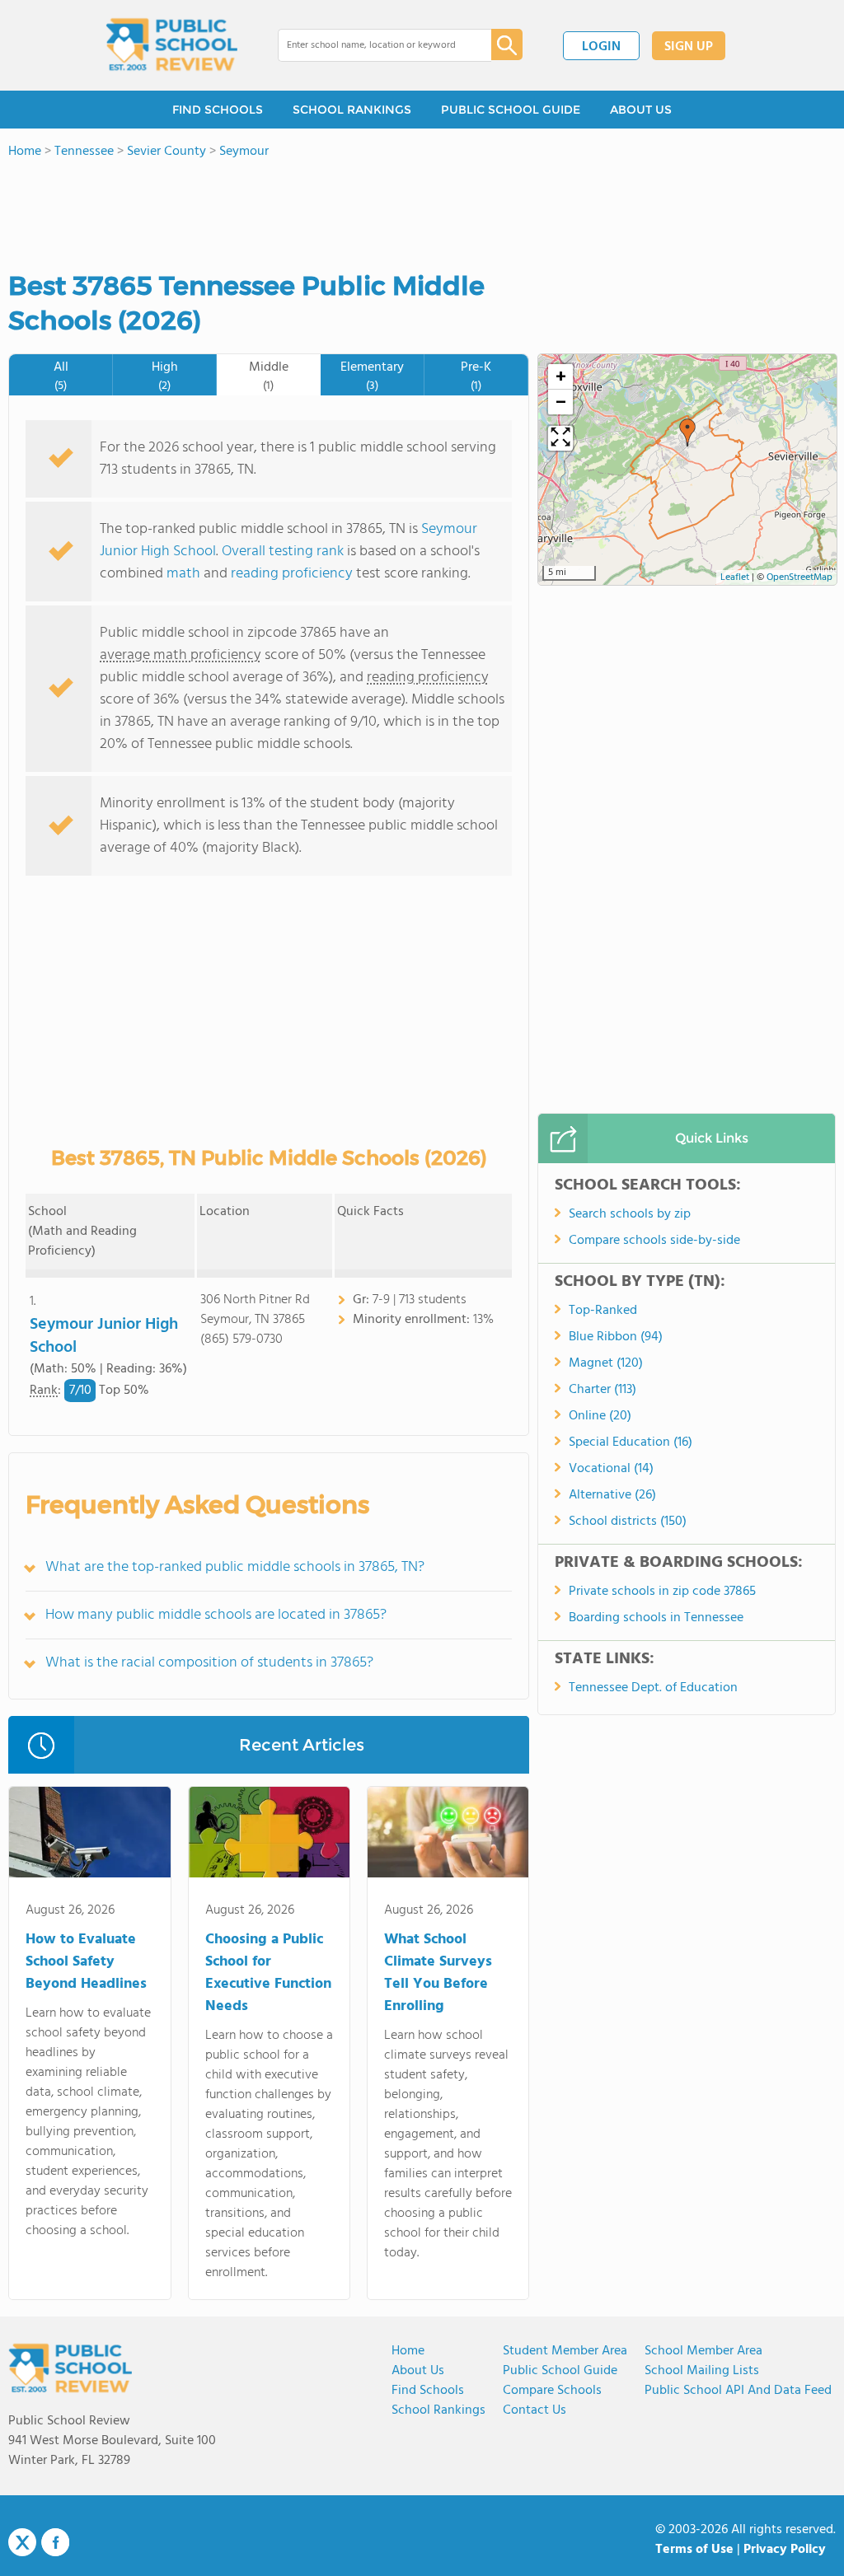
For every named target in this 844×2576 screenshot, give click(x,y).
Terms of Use (694, 2550)
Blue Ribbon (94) (616, 1337)
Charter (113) (603, 1390)
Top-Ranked (603, 1311)
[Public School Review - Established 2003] (171, 45)
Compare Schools (552, 2391)
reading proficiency (293, 574)
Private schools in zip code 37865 (662, 1592)
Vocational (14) (611, 1469)
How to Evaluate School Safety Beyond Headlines (86, 1962)
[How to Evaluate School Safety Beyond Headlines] (89, 1835)
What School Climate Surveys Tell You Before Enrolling (438, 1973)
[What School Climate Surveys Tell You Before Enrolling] (448, 1835)
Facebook (55, 2542)
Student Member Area (565, 2351)
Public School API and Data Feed (738, 2391)
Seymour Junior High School (104, 1336)
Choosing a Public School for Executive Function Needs (268, 1973)
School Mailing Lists (702, 2371)
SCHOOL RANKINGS (352, 110)
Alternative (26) (612, 1495)
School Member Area (703, 2351)
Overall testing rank (283, 552)
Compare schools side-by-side (654, 1241)
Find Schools (428, 2391)
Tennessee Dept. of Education (653, 1688)
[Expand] (560, 438)
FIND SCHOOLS (218, 110)
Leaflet (735, 577)
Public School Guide (560, 2371)
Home (408, 2351)
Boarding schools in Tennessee (656, 1618)
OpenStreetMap (799, 577)
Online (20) (600, 1416)
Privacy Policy (785, 2550)
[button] (687, 432)
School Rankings (438, 2410)
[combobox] (373, 45)
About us (418, 2371)
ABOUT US (641, 110)
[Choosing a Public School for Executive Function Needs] (269, 1835)
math (183, 574)
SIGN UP (689, 47)
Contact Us (535, 2410)
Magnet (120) (606, 1363)
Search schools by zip (630, 1214)
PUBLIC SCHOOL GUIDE (511, 110)
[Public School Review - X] (22, 2543)
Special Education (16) (631, 1442)
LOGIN (601, 47)
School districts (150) (628, 1522)
